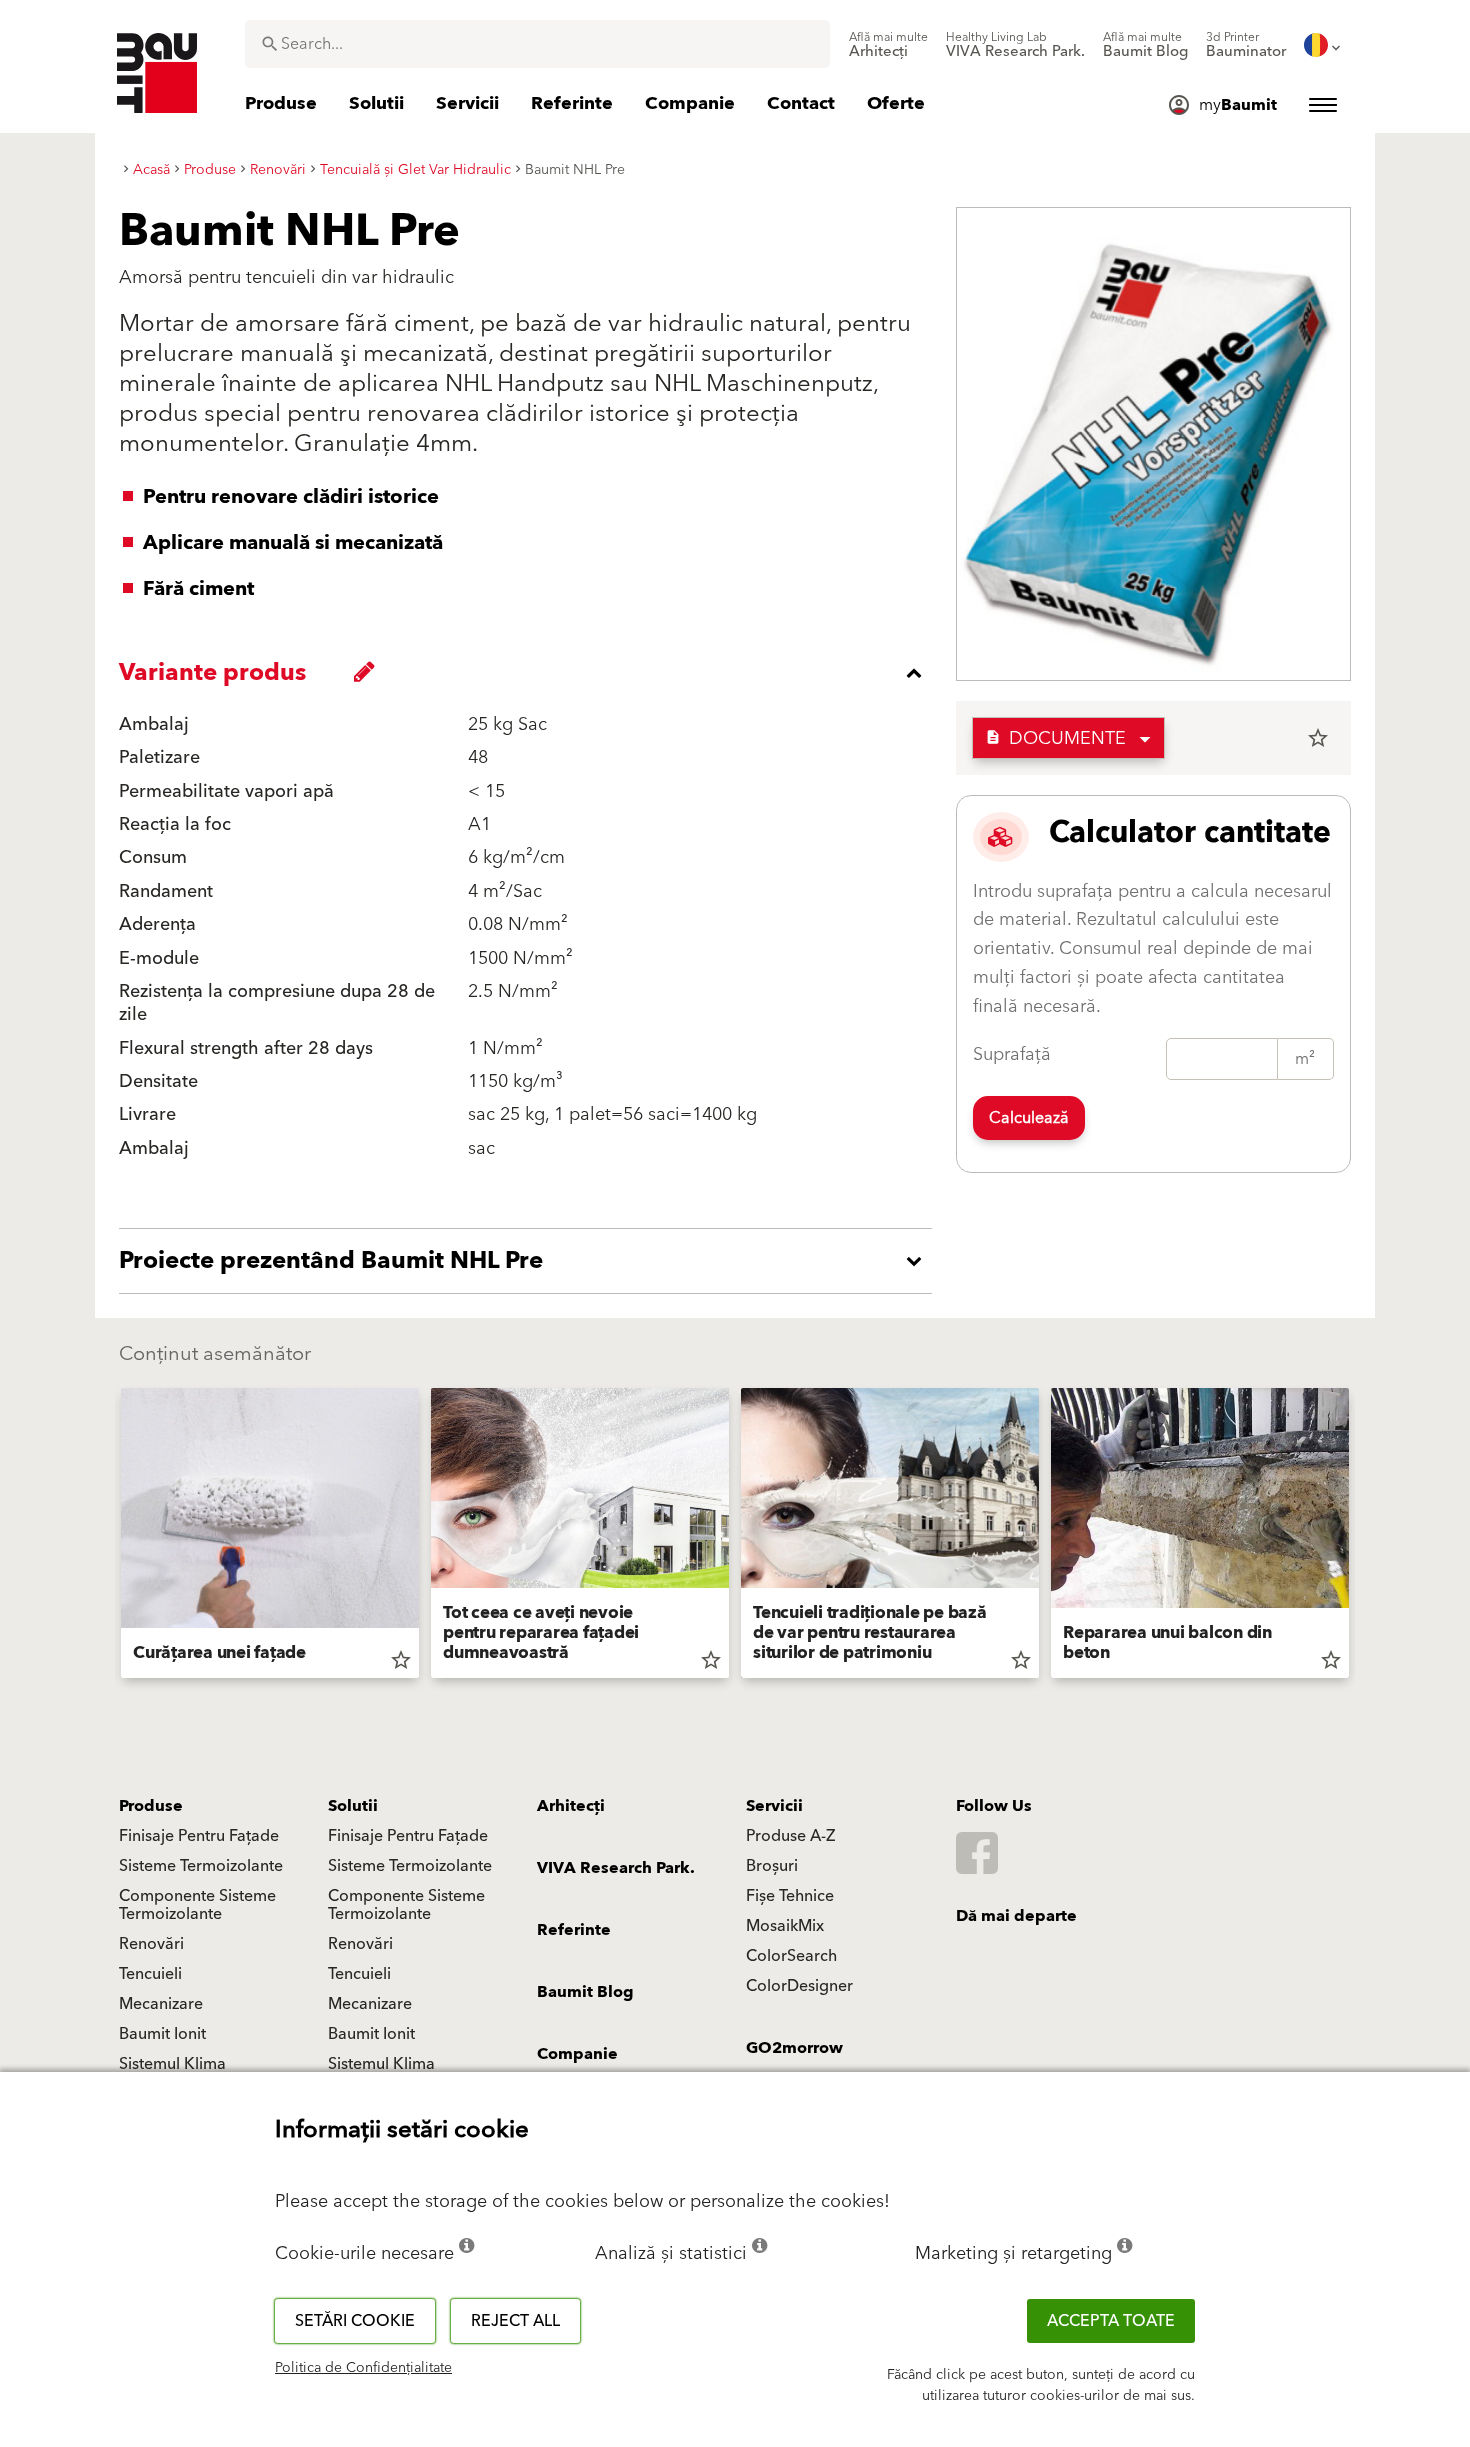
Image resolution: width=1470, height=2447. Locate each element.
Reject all (515, 2321)
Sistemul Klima (172, 2064)
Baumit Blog (585, 1992)
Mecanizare (161, 2004)
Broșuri (772, 1866)
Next (1357, 1537)
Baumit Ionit (162, 2034)
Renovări (151, 1944)
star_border (1318, 738)
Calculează (1029, 1118)
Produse (151, 1806)
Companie (577, 2054)
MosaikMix (785, 1926)
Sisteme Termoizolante (201, 1866)
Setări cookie (355, 2321)
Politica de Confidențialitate (363, 2368)
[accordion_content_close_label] (530, 673)
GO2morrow (794, 2048)
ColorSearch (791, 1956)
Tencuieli (150, 1974)
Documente (1055, 738)
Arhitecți (571, 1806)
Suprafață (1012, 1054)
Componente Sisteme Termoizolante (197, 1905)
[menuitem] (888, 45)
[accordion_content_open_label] (530, 1261)
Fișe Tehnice (790, 1896)
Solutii (353, 1806)
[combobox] (537, 44)
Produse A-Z (790, 1836)
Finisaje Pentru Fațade (199, 1836)
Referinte (574, 1930)
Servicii (774, 1806)
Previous (113, 1537)
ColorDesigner (799, 1986)
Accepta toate (1111, 2321)
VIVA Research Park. (616, 1868)
